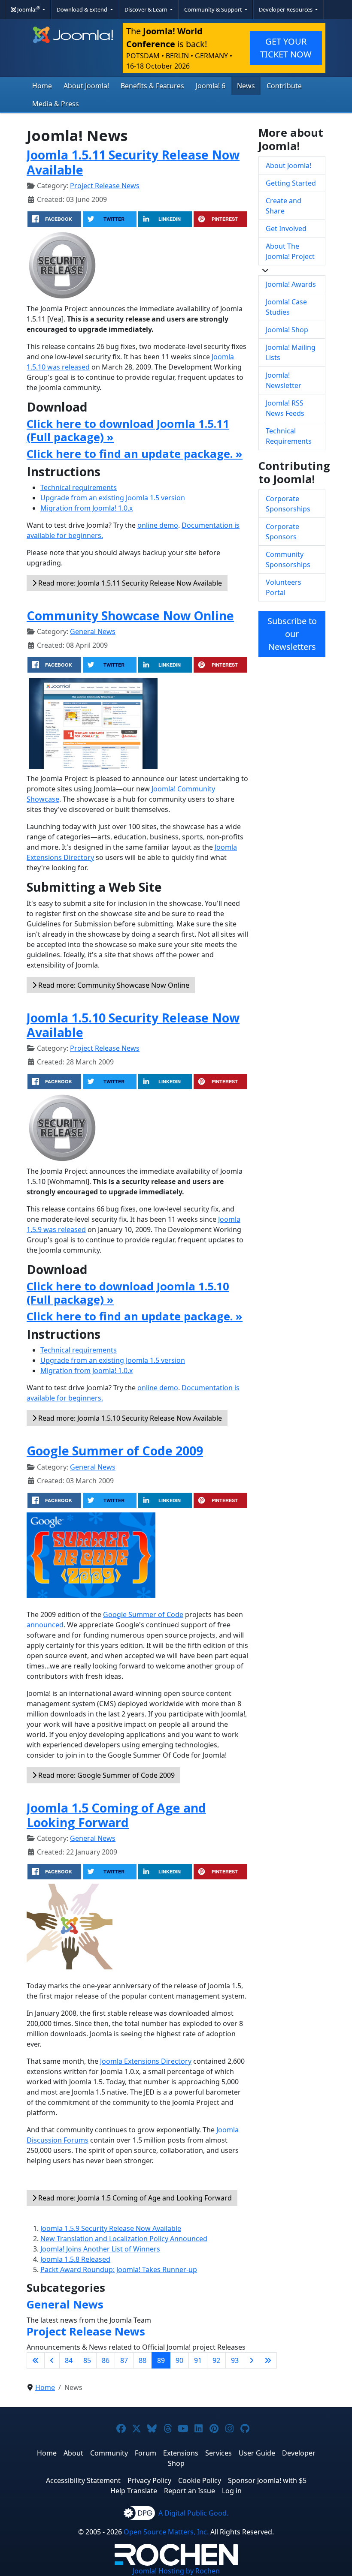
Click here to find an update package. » (135, 454)
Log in (232, 2491)
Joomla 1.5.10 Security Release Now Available (133, 1025)
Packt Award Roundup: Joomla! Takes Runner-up (119, 2269)
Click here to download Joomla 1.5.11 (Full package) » (128, 430)
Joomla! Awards (291, 284)
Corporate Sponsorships (288, 504)
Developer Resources (286, 9)
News (246, 86)
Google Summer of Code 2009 (115, 1450)
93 (235, 2360)
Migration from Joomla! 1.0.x (86, 508)
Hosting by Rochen (176, 2571)
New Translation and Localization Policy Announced (124, 2239)
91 (198, 2360)
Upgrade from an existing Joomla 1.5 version (113, 498)
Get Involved (286, 228)
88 (143, 2360)
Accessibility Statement (83, 2480)
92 (216, 2360)
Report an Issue (190, 2491)
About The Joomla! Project (290, 251)
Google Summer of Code (143, 1614)
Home (42, 86)
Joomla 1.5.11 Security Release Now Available (133, 162)
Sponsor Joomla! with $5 (267, 2480)
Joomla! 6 (211, 86)
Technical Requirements (289, 436)
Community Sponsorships (288, 559)
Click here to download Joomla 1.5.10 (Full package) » (128, 1293)
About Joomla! (86, 86)
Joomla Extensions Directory (146, 2061)
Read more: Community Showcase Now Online (113, 985)
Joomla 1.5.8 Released (75, 2259)
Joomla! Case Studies (286, 307)
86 (106, 2360)
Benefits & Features (152, 86)
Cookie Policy (200, 2480)
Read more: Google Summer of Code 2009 (106, 1775)
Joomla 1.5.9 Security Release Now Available (111, 2228)
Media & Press (56, 104)
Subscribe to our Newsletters (292, 634)
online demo (158, 525)
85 (87, 2360)
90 (179, 2360)
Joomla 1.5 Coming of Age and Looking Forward (116, 1815)
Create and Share (284, 206)
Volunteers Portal (284, 587)
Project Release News (105, 186)
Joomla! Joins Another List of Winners (100, 2249)
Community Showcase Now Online (130, 615)
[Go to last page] (268, 2360)
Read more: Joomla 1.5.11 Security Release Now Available (129, 583)
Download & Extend (83, 9)
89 (161, 2360)
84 (69, 2360)
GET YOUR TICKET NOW (286, 48)
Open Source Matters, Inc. (166, 2532)
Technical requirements (79, 487)
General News (93, 631)
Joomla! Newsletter (284, 380)
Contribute (284, 86)
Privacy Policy (149, 2480)
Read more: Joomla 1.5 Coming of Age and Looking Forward (134, 2198)
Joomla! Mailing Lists (291, 352)
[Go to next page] (252, 2360)
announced (45, 1625)
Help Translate (134, 2491)
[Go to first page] (36, 2360)
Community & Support (214, 9)
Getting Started (291, 183)
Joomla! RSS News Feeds (285, 408)
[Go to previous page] (52, 2360)
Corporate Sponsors (282, 532)
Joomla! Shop (287, 330)
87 (124, 2360)
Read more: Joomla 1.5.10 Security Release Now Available (129, 1418)
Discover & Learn (147, 9)
